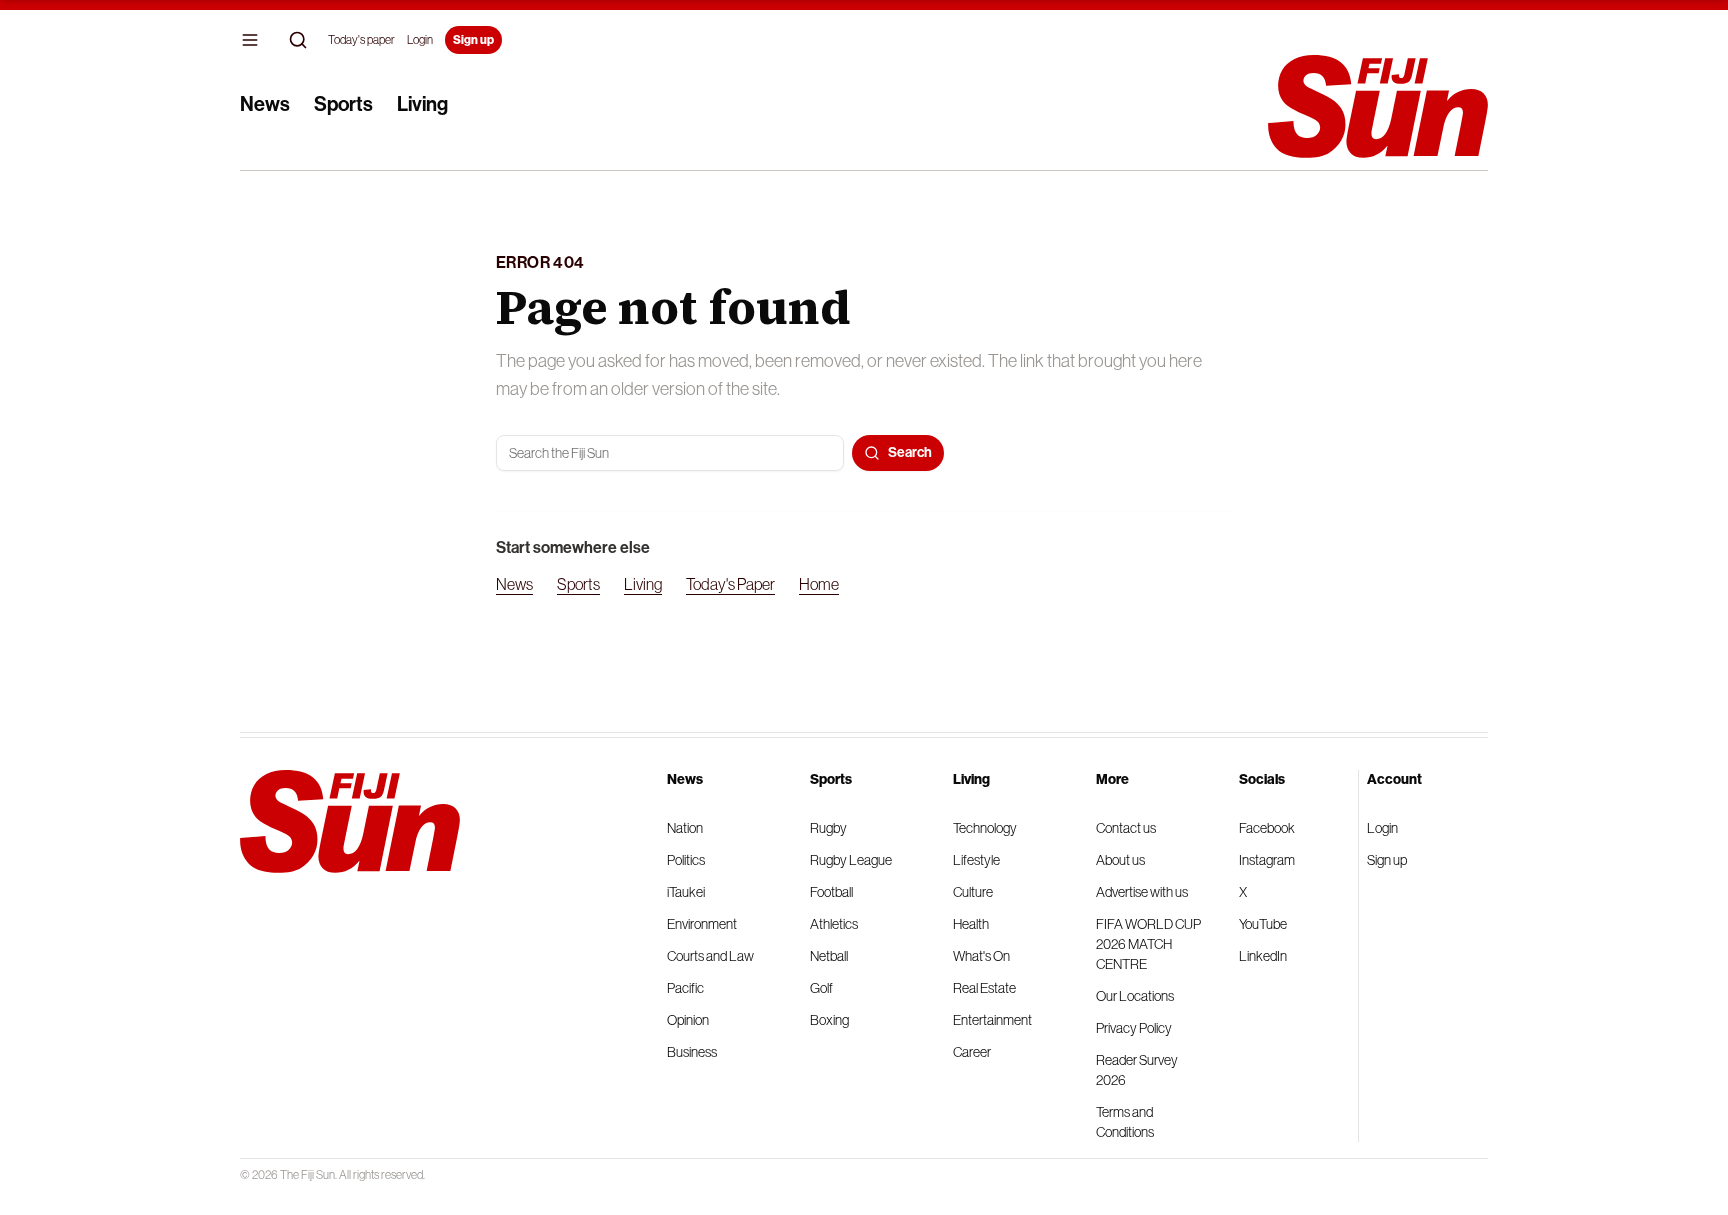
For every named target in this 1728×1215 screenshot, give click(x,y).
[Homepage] (1378, 106)
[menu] (250, 40)
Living (422, 104)
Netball (829, 956)
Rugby (828, 828)
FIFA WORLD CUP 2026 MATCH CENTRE (1148, 944)
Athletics (834, 924)
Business (692, 1052)
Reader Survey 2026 (1137, 1070)
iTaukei (686, 892)
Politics (686, 860)
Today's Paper (730, 584)
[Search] (298, 40)
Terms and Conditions (1125, 1122)
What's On (981, 956)
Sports (343, 104)
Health (971, 924)
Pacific (685, 988)
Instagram (1267, 860)
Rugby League (851, 860)
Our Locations (1135, 996)
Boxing (829, 1020)
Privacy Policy (1134, 1028)
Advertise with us (1142, 892)
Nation (685, 828)
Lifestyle (976, 860)
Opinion (688, 1020)
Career (972, 1052)
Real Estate (984, 988)
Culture (973, 892)
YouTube (1263, 924)
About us (1120, 860)
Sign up (473, 40)
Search (910, 452)
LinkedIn (1263, 956)
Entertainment (992, 1020)
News (265, 104)
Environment (702, 924)
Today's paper (361, 40)
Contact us (1126, 828)
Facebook (1267, 828)
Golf (821, 988)
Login (420, 40)
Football (831, 892)
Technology (985, 828)
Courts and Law (710, 956)
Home (819, 584)
